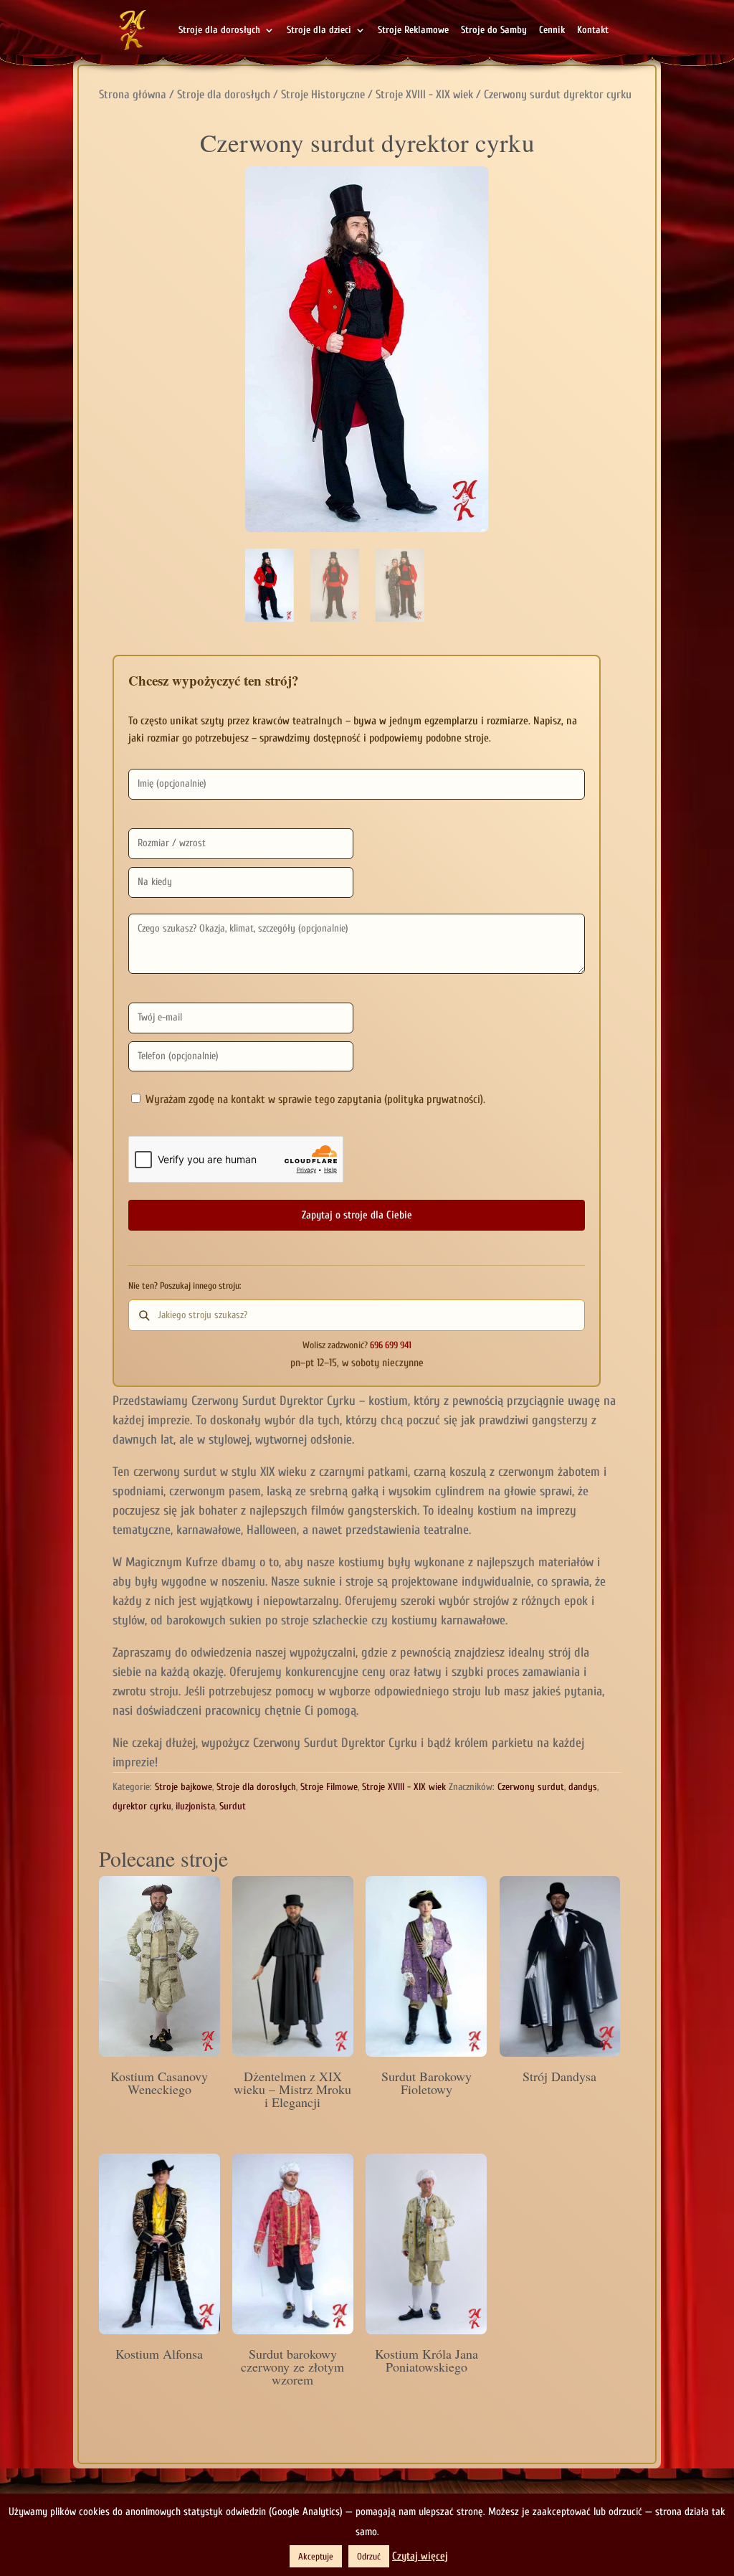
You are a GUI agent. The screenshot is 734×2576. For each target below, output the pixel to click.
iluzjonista (195, 1806)
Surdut (233, 1806)
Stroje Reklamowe (413, 30)
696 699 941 (391, 1345)
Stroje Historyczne (323, 94)
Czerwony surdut (531, 1787)
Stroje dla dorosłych (219, 30)
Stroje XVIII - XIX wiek (424, 94)
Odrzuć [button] (369, 2556)
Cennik (552, 30)
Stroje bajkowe (183, 1787)
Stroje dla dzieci (319, 30)
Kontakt (593, 30)
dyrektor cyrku (142, 1806)
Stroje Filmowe (329, 1787)
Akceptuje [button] (316, 2556)
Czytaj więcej (420, 2556)
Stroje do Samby (494, 30)
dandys (583, 1787)
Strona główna (133, 94)
